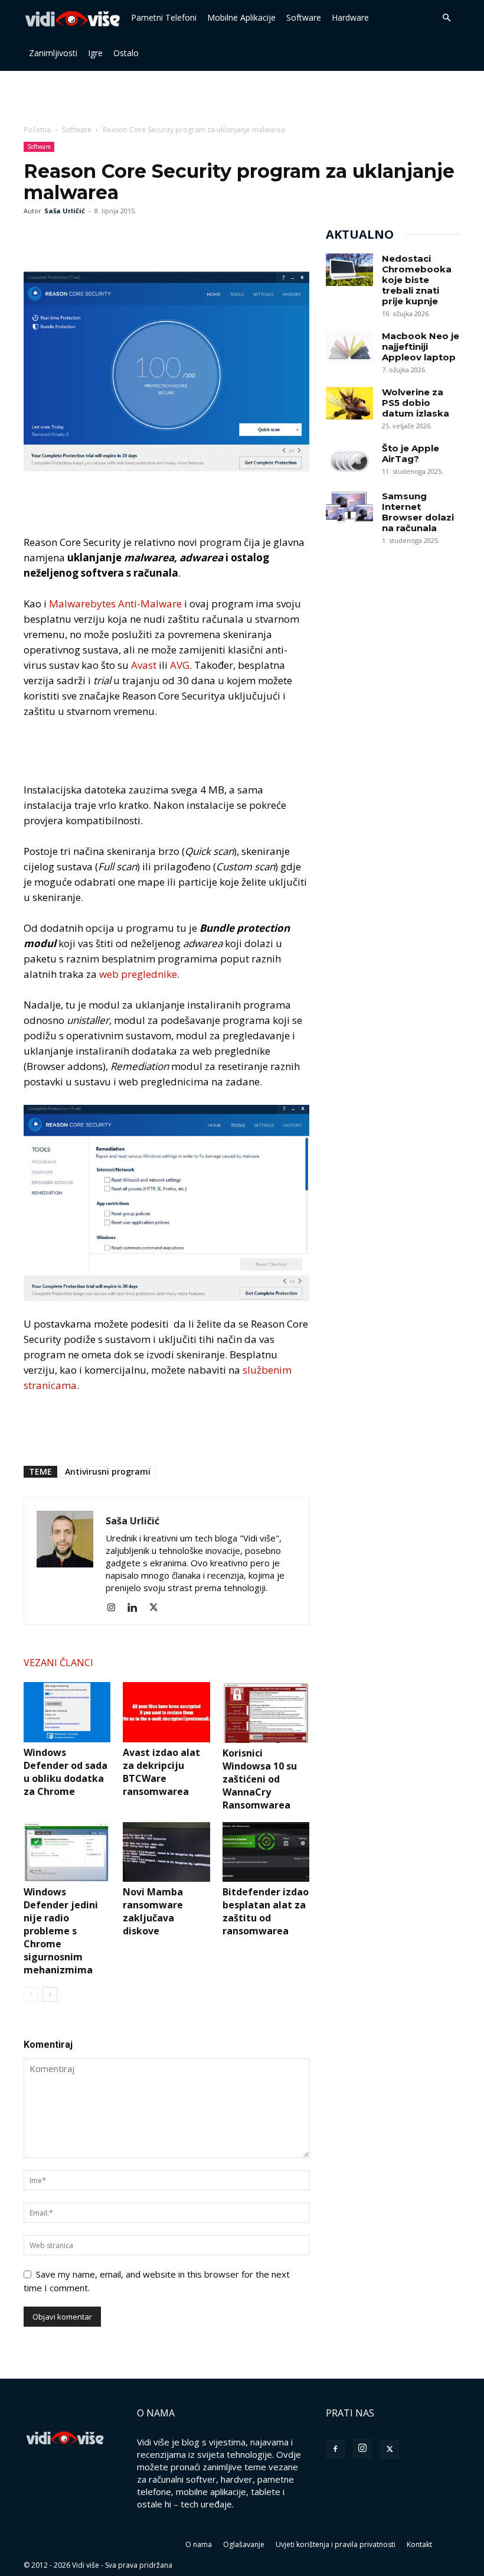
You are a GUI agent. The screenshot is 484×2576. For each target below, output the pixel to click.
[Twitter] (63, 238)
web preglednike (138, 974)
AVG (180, 665)
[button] (446, 18)
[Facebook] (35, 238)
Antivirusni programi (108, 1471)
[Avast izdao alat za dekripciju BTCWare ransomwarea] (166, 1712)
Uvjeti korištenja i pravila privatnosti (336, 2544)
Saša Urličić (65, 211)
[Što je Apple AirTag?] (349, 459)
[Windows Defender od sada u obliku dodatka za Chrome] (67, 1712)
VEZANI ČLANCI (58, 1663)
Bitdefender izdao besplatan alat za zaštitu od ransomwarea (266, 1911)
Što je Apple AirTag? (411, 453)
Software (304, 17)
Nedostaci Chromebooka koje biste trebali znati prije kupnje (417, 280)
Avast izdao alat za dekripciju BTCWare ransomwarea (161, 1772)
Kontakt (419, 2544)
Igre (95, 53)
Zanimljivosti (53, 53)
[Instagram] (115, 1608)
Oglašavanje (244, 2544)
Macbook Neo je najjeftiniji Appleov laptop (421, 347)
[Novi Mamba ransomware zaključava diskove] (166, 1852)
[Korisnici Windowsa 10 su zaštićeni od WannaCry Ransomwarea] (266, 1712)
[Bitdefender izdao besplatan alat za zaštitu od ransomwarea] (266, 1852)
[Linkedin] (137, 1608)
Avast (144, 665)
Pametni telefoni (164, 17)
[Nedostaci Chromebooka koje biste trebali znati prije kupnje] (349, 270)
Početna (37, 130)
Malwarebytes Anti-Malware (115, 604)
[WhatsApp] (90, 238)
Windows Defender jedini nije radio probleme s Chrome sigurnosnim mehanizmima (61, 1931)
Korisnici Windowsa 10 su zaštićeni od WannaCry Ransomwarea (260, 1779)
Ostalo (126, 53)
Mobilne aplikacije (241, 17)
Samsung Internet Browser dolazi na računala (418, 512)
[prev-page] (31, 1994)
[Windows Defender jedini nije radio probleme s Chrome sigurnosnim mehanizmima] (67, 1852)
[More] (117, 238)
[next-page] (50, 1994)
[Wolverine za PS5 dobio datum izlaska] (349, 403)
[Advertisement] (242, 97)
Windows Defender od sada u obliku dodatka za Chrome (66, 1772)
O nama (199, 2544)
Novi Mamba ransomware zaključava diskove (153, 1911)
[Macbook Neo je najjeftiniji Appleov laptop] (349, 347)
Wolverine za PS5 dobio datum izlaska (416, 403)
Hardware (350, 17)
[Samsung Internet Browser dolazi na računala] (349, 507)
